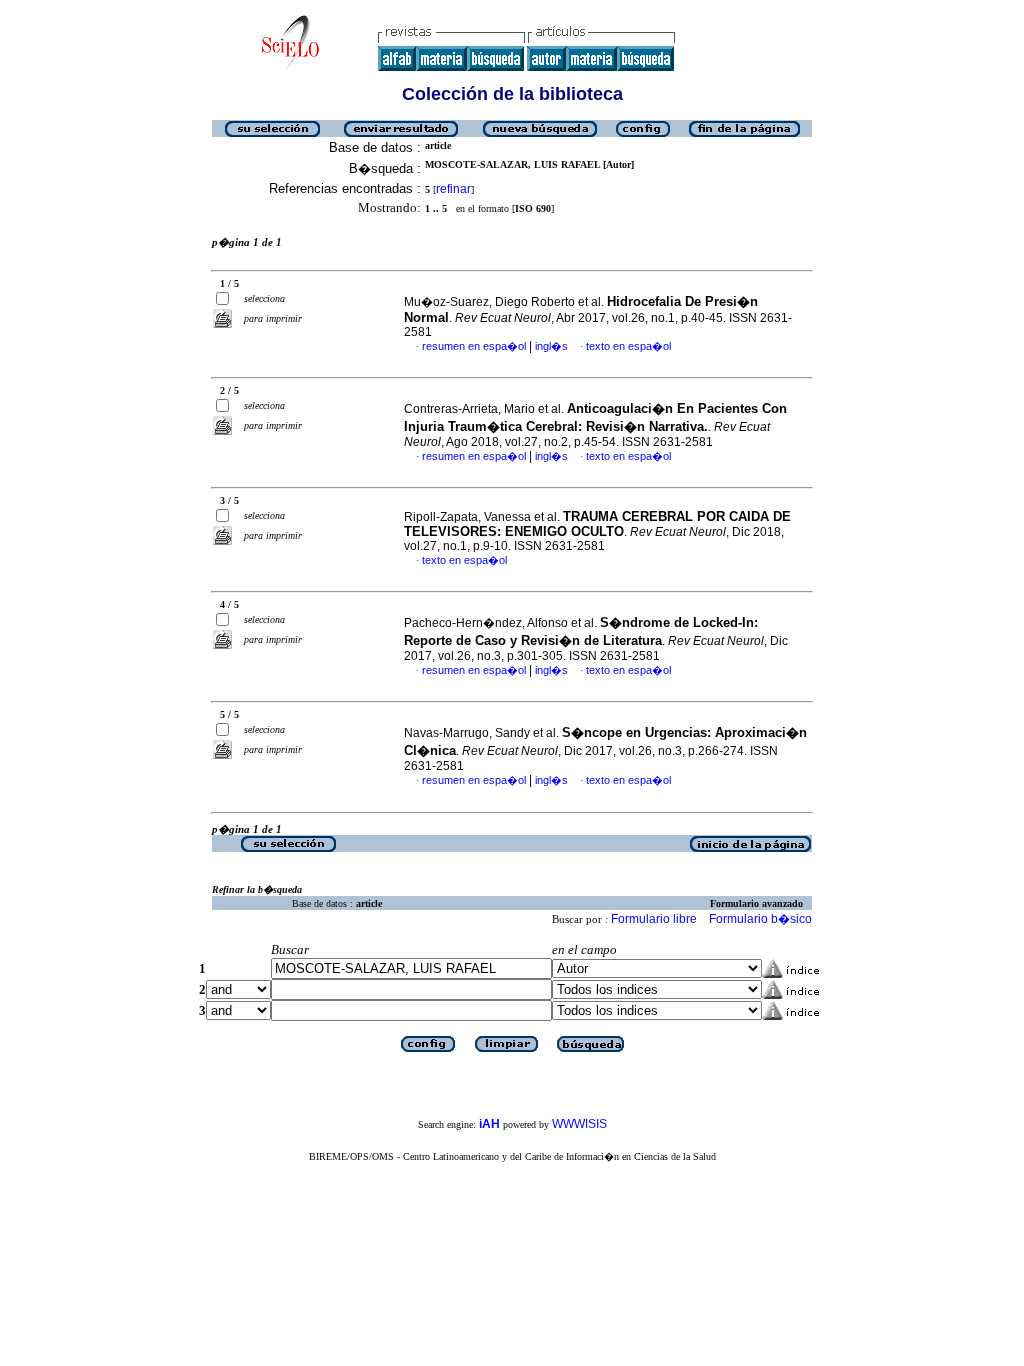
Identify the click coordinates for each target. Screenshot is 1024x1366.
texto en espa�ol (628, 346)
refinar (453, 189)
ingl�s (551, 346)
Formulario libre (654, 919)
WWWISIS (579, 1124)
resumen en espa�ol (474, 346)
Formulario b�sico (760, 919)
